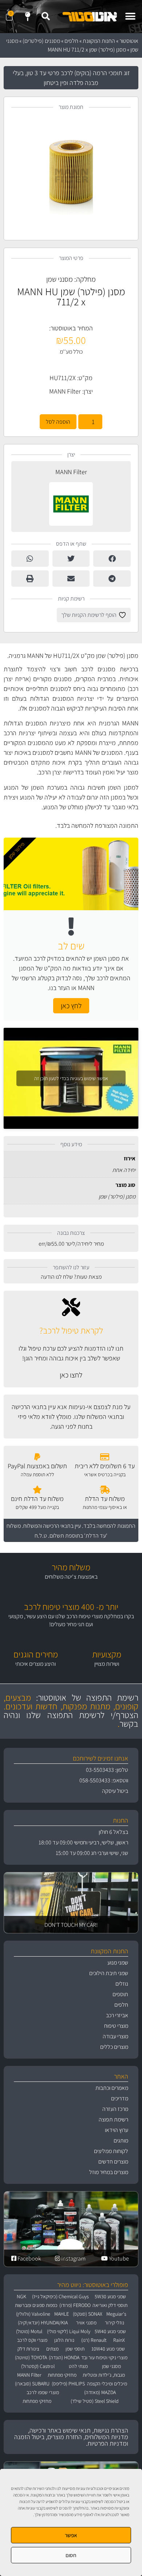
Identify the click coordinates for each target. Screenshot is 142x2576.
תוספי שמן (75, 2349)
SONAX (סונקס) (88, 2314)
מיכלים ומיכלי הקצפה (107, 2384)
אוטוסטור (129, 41)
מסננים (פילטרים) (41, 41)
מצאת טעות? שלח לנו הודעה (71, 1277)
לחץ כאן (71, 1006)
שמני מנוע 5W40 (110, 2331)
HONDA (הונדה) (64, 2357)
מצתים (52, 2349)
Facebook (29, 2258)
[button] (130, 17)
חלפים (71, 41)
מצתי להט (78, 2366)
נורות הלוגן (64, 2340)
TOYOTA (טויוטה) (31, 2357)
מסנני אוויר (86, 2323)
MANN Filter (65, 391)
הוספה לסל (58, 422)
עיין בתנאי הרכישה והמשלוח (52, 1526)
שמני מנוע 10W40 (108, 2349)
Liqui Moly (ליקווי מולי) (69, 2331)
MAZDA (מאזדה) (100, 2392)
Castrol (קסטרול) (38, 2366)
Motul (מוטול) (29, 2331)
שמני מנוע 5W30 (110, 2296)
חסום (71, 2555)
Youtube (118, 2258)
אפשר (71, 2535)
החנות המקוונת (99, 41)
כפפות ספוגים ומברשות (36, 2305)
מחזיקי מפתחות (62, 2375)
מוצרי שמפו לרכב (43, 2392)
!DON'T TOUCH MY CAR (71, 1925)
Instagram (73, 2258)
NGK (21, 2296)
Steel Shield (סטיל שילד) (95, 2401)
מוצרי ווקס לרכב (32, 2340)
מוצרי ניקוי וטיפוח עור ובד (104, 2357)
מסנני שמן (60, 279)
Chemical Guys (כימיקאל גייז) (60, 2296)
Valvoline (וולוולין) (33, 2314)
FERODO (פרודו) (75, 2305)
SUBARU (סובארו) (32, 2384)
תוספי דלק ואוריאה (110, 2305)
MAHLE (62, 2314)
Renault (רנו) (94, 2340)
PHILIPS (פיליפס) (68, 2384)
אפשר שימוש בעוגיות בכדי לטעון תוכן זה (71, 1078)
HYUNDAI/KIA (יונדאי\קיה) (43, 2323)
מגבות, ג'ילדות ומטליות (104, 2375)
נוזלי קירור (115, 2323)
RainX (119, 2340)
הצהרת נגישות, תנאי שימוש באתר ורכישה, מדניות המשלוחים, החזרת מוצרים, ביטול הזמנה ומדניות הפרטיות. (71, 2437)
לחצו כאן (71, 1375)
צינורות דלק (28, 2349)
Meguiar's (116, 2314)
